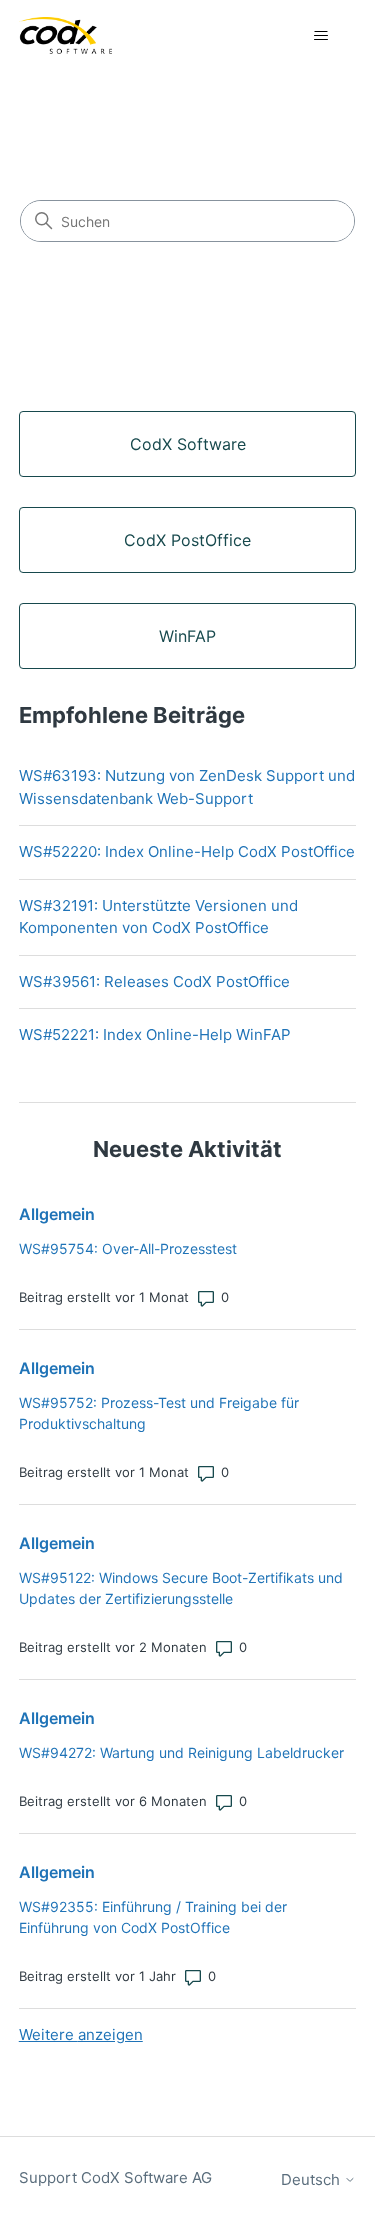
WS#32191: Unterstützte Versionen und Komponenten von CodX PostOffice (158, 917)
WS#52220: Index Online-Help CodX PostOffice (187, 851)
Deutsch (312, 2179)
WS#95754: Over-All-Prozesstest (128, 1248)
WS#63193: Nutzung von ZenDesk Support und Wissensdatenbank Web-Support (187, 787)
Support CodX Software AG (115, 2177)
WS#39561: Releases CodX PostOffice (154, 981)
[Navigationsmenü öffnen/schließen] (320, 36)
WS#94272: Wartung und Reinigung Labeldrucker (181, 1752)
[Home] (65, 35)
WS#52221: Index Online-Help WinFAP (155, 1034)
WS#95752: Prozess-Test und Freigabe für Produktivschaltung (159, 1413)
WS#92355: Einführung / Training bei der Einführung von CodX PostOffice (153, 1917)
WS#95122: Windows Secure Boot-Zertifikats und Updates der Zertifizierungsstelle (181, 1588)
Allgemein (57, 1214)
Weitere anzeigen (81, 2034)
